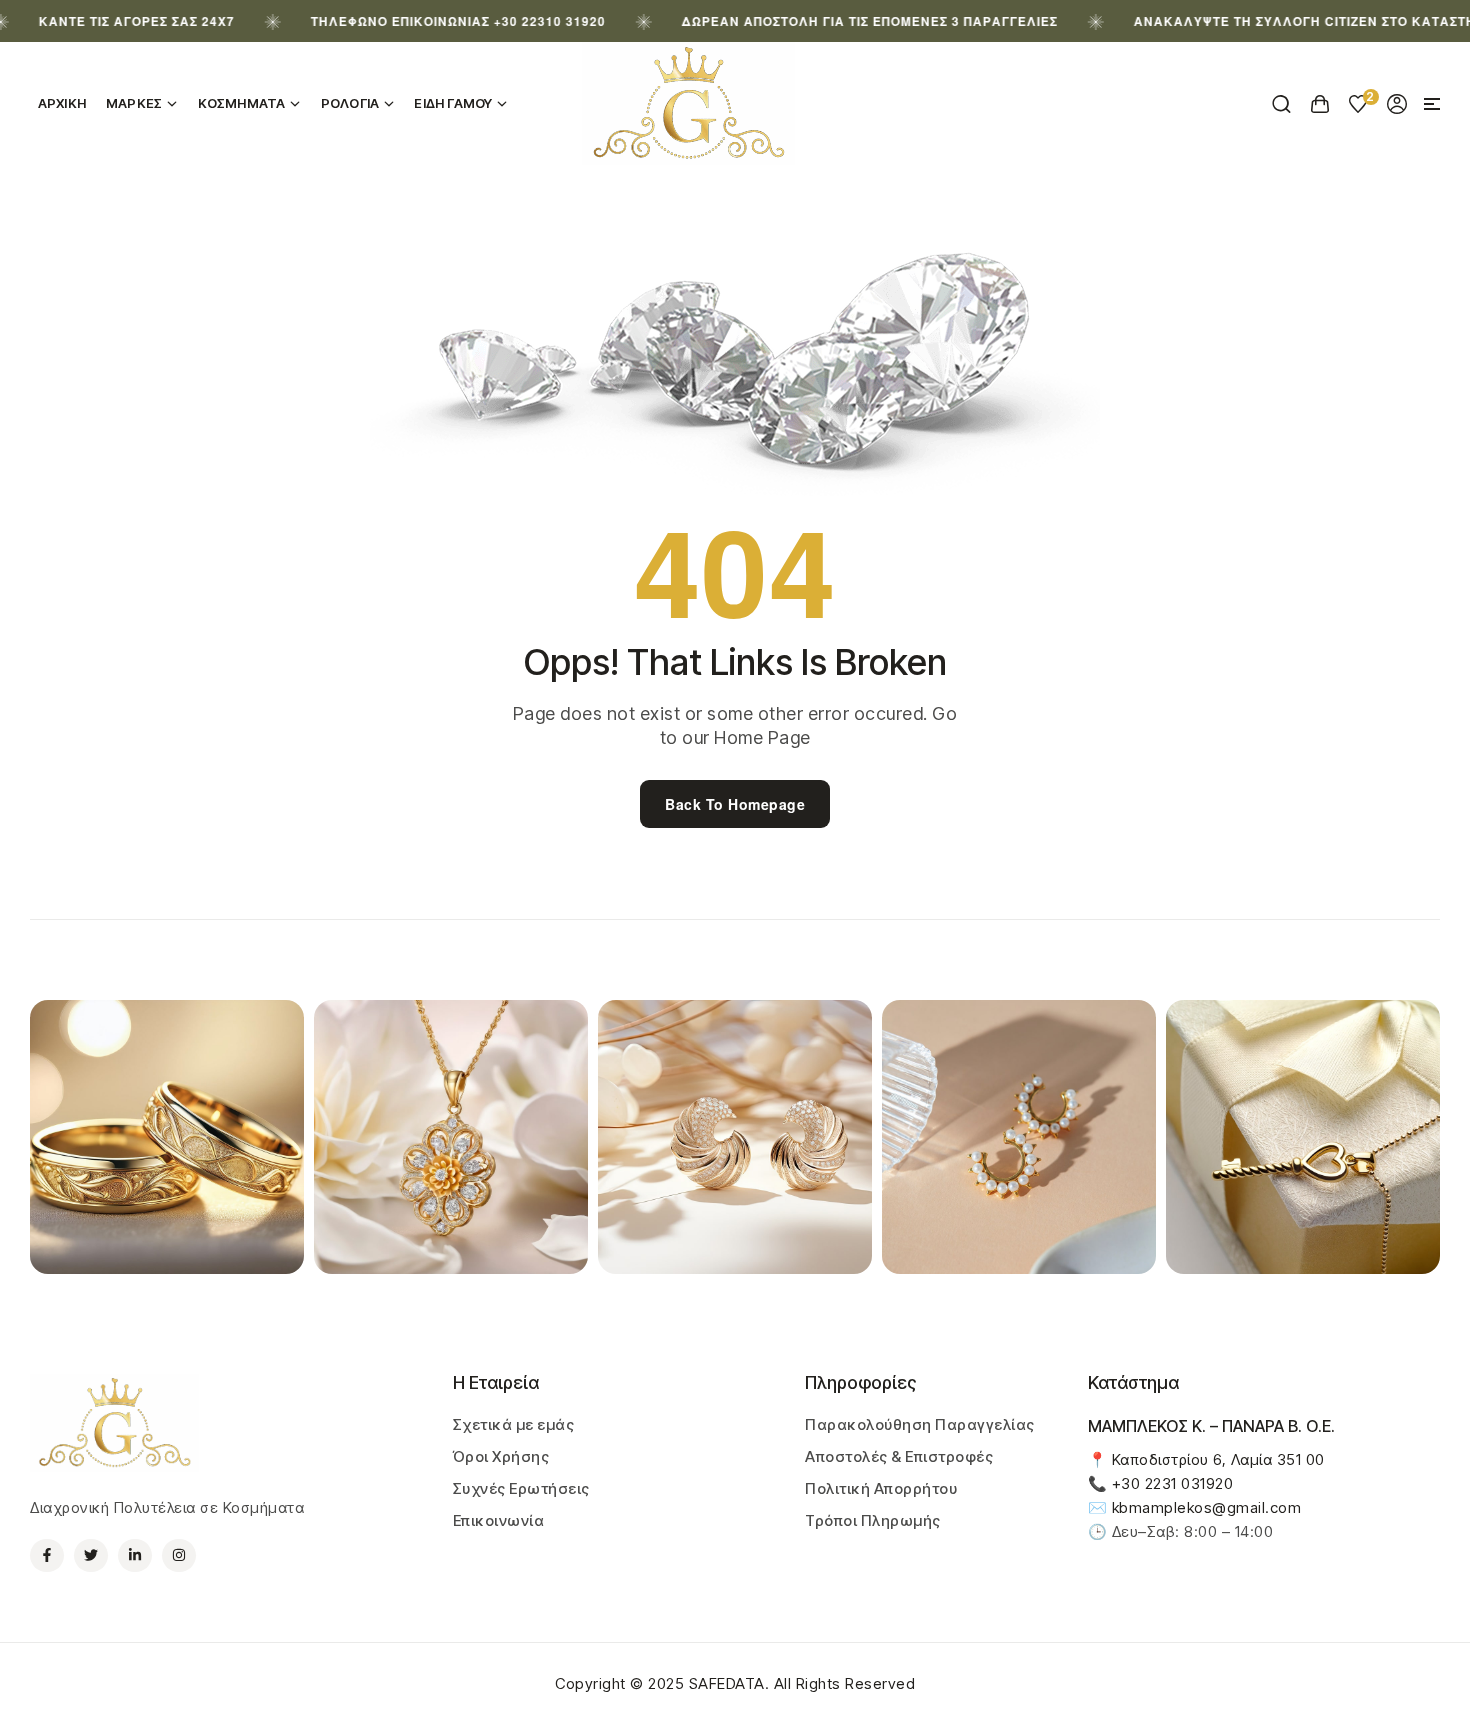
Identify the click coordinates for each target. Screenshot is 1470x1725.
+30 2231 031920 (1173, 1483)
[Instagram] (179, 1556)
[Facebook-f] (47, 1556)
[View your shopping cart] (1320, 104)
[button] (1432, 104)
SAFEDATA (727, 1683)
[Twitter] (91, 1556)
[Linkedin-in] (135, 1556)
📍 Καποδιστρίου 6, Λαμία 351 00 (1206, 1459)
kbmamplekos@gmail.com (1207, 1507)
